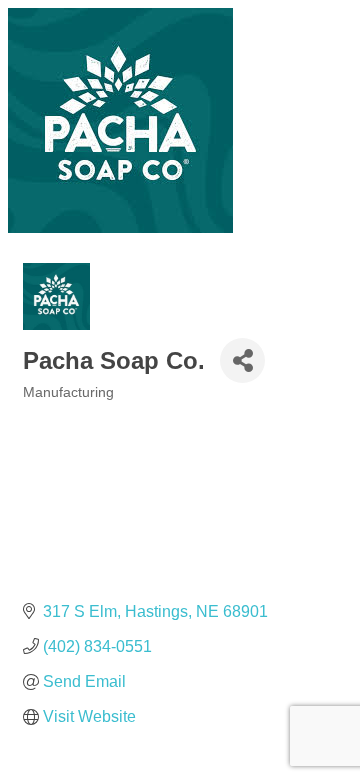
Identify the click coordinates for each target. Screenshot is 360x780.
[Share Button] (242, 360)
